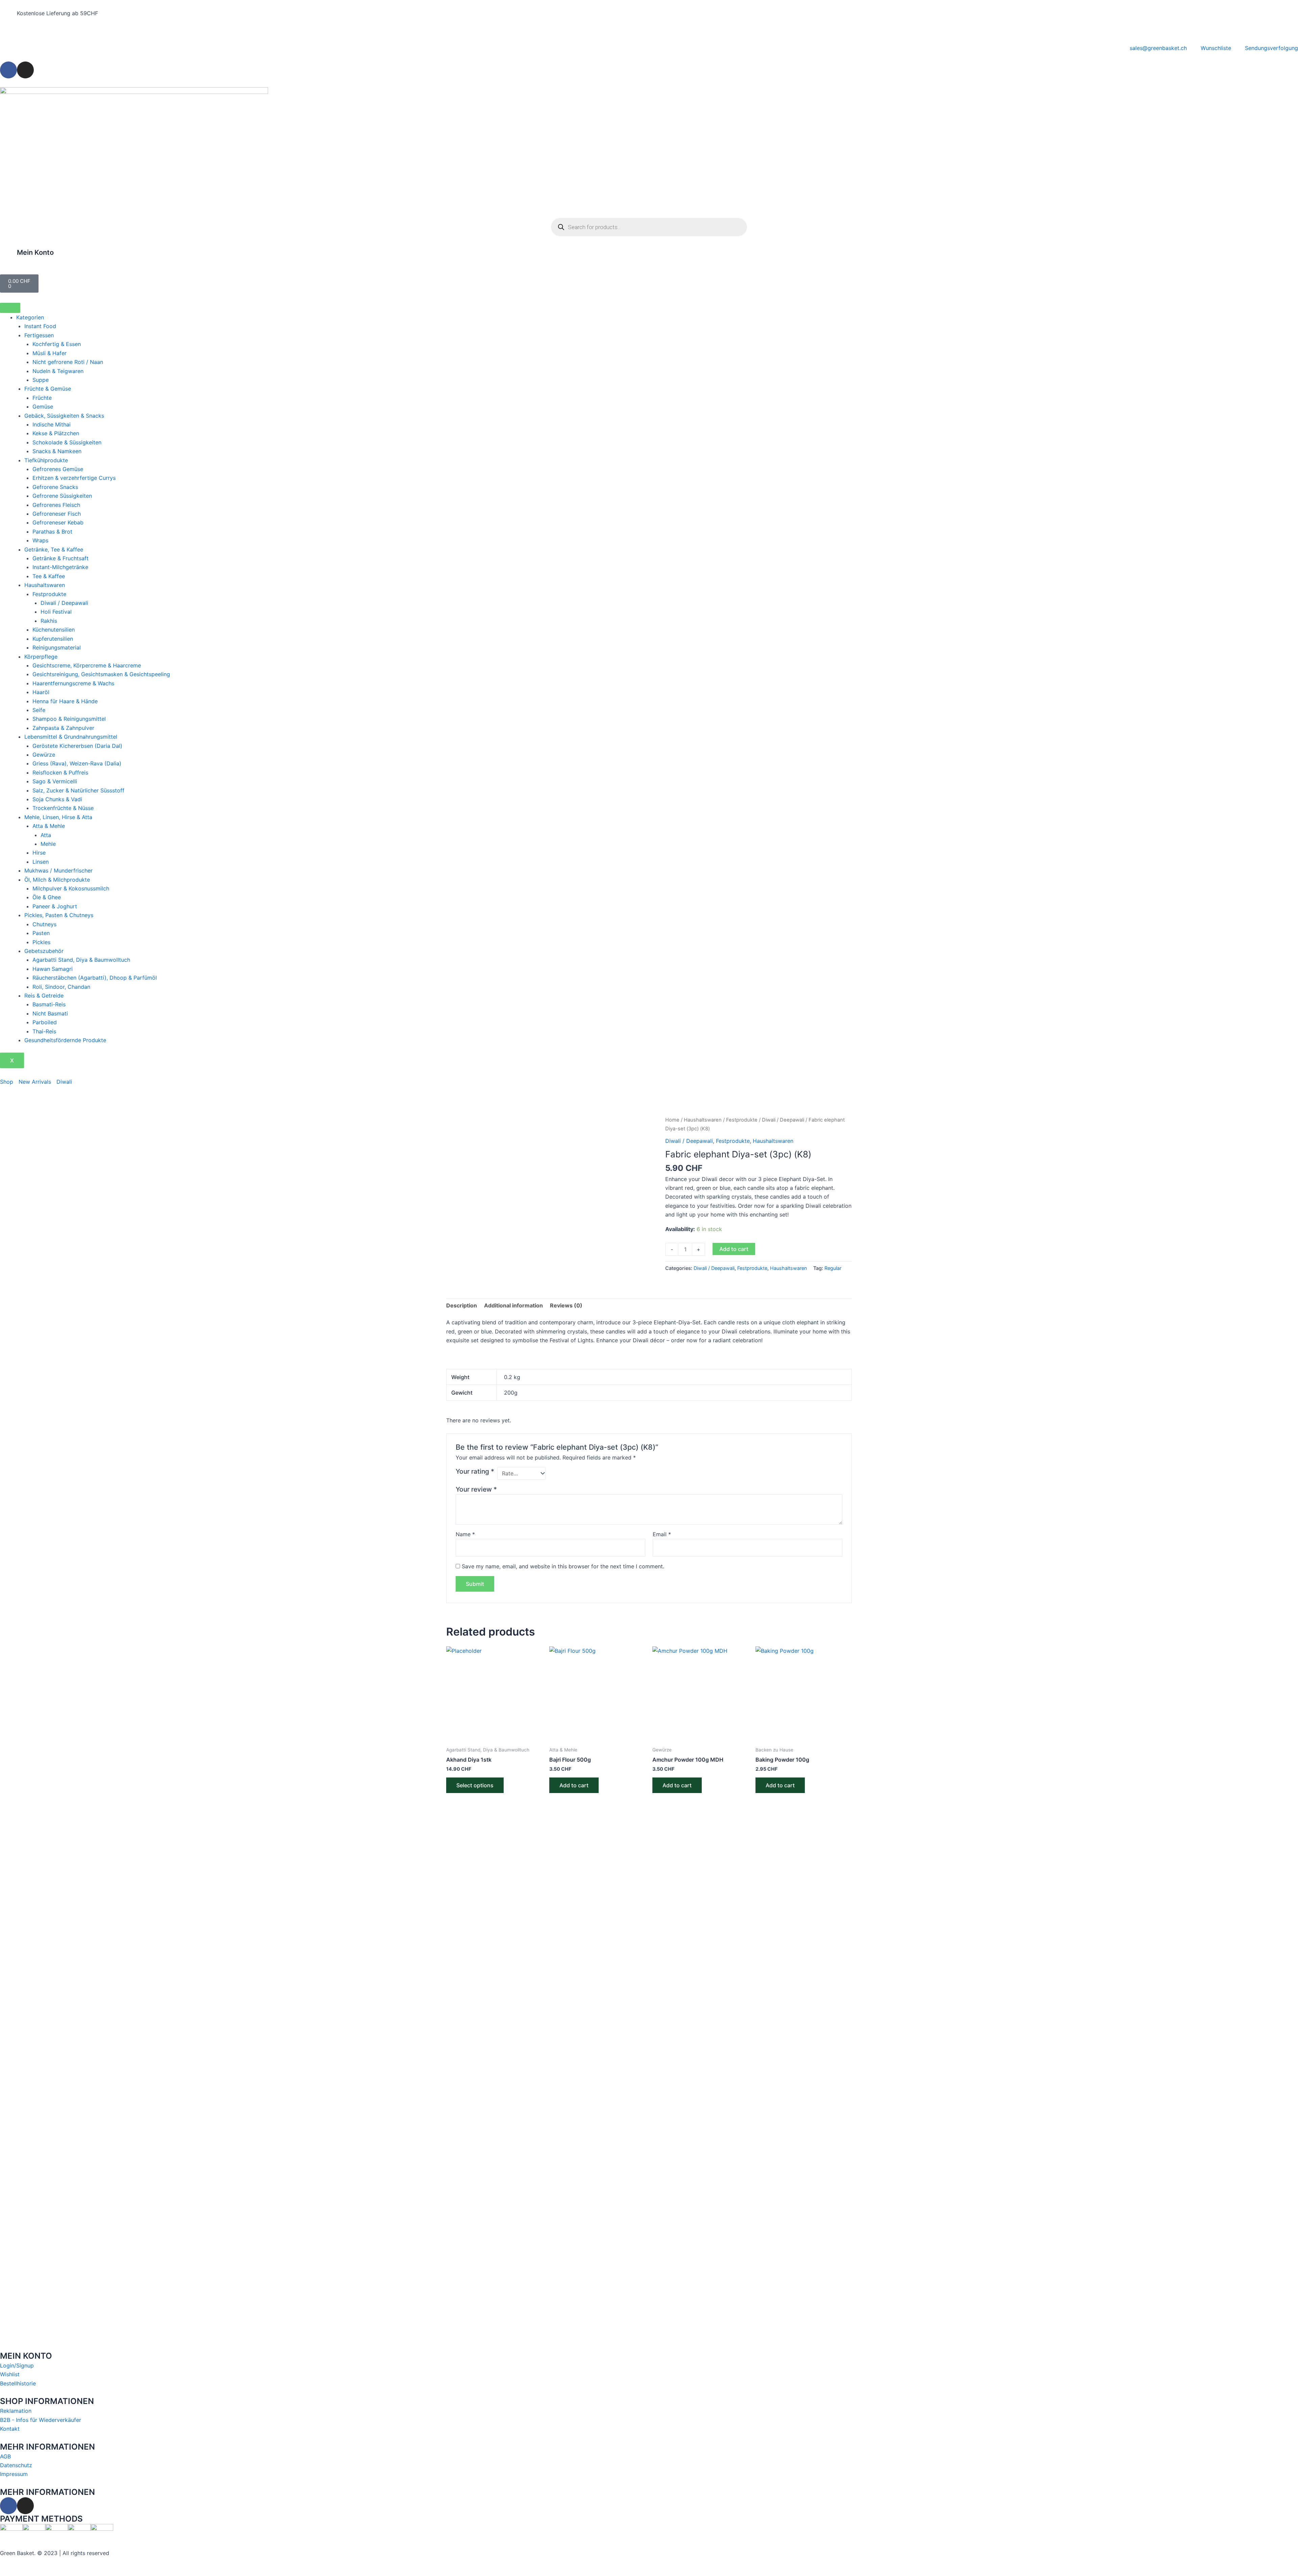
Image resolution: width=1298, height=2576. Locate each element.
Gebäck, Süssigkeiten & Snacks (64, 416)
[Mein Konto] (8, 257)
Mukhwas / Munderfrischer (58, 870)
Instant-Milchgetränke (60, 567)
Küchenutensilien (54, 630)
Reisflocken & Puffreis (60, 772)
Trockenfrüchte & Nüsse (63, 808)
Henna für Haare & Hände (65, 701)
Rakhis (49, 621)
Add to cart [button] (574, 1785)
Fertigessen (39, 335)
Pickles (41, 942)
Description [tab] (462, 1305)
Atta (46, 835)
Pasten (41, 933)
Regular (833, 1268)
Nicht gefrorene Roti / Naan (68, 362)
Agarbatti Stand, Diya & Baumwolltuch (81, 960)
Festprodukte (49, 594)
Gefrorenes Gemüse (58, 469)
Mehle (48, 844)
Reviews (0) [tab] (566, 1305)
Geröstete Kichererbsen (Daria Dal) (77, 746)
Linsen (41, 862)
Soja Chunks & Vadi (57, 799)
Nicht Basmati (50, 1013)
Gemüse (43, 407)
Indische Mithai (52, 424)
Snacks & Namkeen (57, 451)
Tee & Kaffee (49, 576)
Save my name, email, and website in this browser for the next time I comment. (563, 1566)
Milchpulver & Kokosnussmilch (71, 888)
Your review (476, 1489)
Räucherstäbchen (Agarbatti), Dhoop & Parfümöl (95, 978)
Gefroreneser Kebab (58, 522)
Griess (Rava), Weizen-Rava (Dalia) (77, 763)
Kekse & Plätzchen (56, 433)
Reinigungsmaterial (57, 647)
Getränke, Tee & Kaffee (54, 549)
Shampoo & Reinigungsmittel (69, 719)
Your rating (475, 1471)
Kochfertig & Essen (57, 344)
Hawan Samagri (53, 969)
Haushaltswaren (45, 585)
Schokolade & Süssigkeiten (67, 442)
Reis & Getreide (44, 996)
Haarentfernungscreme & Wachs (73, 683)
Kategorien (30, 317)
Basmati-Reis (49, 1004)
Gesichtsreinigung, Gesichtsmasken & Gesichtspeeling (101, 674)
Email (662, 1534)
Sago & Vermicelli (55, 781)
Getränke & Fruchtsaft (61, 558)
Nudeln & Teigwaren (58, 371)
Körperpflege (41, 657)
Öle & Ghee (47, 897)
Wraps (40, 540)
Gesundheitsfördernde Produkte (65, 1040)
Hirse (39, 853)
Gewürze (44, 755)
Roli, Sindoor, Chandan (61, 987)
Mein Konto (35, 252)
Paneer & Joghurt (55, 906)
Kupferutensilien (53, 639)
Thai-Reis (44, 1031)
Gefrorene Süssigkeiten (62, 496)
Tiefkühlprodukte (46, 460)
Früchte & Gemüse (48, 389)
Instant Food (40, 326)
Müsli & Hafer (50, 353)
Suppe (41, 380)
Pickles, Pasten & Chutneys (59, 915)
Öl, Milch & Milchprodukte (57, 880)
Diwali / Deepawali (64, 603)
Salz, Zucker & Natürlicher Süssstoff (78, 790)
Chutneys (44, 924)
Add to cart (734, 1249)
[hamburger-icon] (10, 308)
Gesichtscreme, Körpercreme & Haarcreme (87, 665)
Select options (475, 1785)
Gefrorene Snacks (55, 487)
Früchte (42, 398)
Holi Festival (56, 612)
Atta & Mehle (49, 826)
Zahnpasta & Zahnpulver (63, 728)
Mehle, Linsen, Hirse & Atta (58, 817)
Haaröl (41, 692)
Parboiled (45, 1022)
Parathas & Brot (52, 532)
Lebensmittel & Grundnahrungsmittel (71, 737)
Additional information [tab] (513, 1305)
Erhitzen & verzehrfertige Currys (74, 478)
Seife (39, 710)
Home (672, 1120)
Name (465, 1534)
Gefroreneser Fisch (57, 514)
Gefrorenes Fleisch (56, 505)
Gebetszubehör (44, 951)
